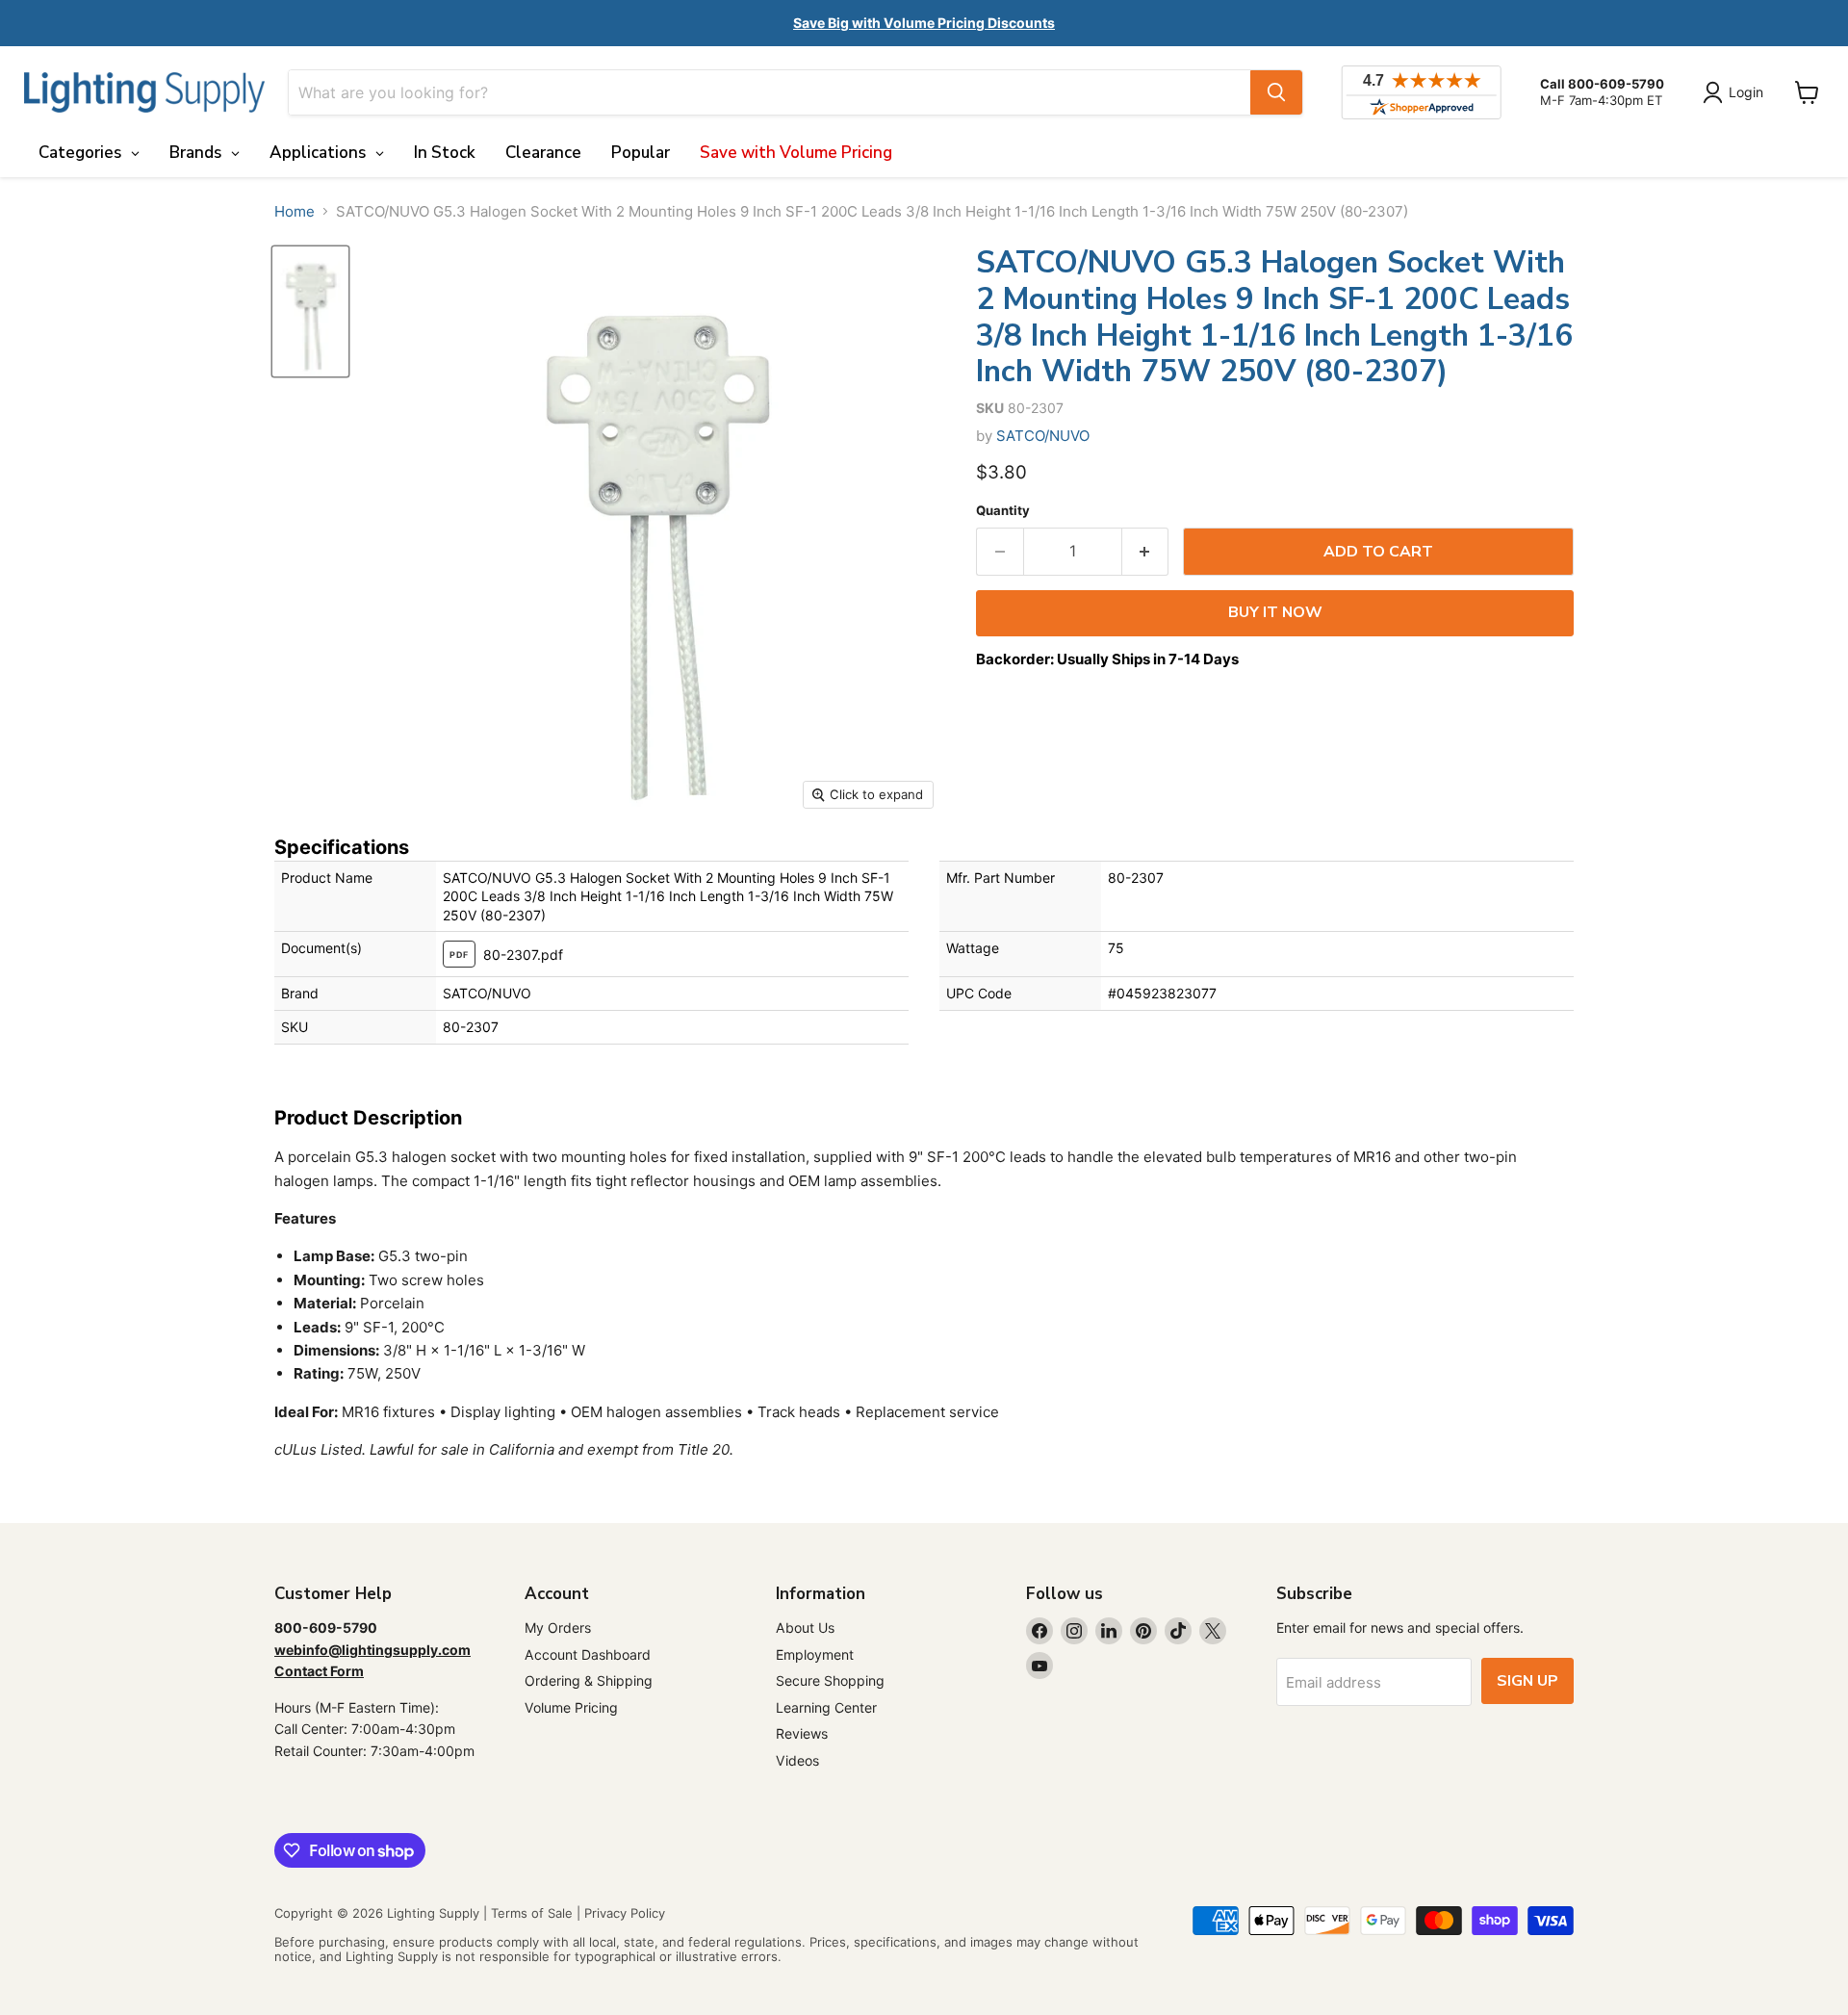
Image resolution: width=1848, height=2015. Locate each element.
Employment (815, 1654)
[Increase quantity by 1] (1146, 552)
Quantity (1003, 511)
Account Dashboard (588, 1654)
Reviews (802, 1733)
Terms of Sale (532, 1913)
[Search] (1276, 92)
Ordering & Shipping (589, 1680)
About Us (805, 1627)
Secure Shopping (830, 1680)
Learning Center (826, 1707)
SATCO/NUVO (1043, 436)
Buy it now (1275, 612)
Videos (797, 1760)
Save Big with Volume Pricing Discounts (924, 23)
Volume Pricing (571, 1707)
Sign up (1527, 1681)
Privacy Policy (625, 1913)
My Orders (558, 1627)
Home (295, 211)
